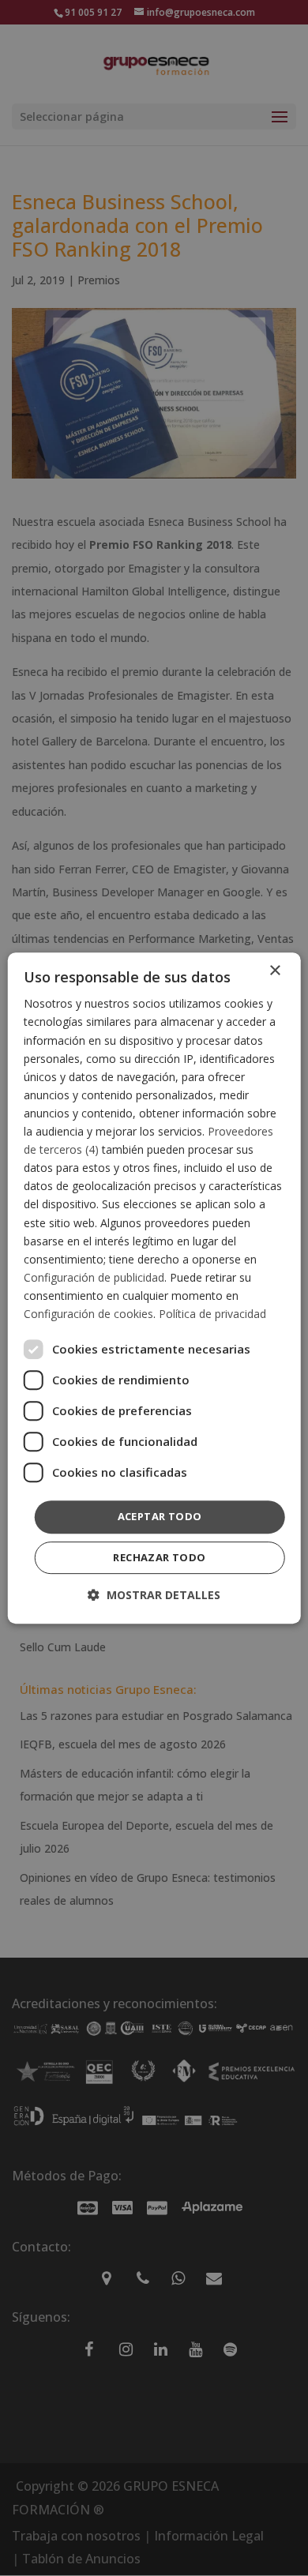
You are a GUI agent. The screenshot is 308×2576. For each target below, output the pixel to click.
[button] (154, 1595)
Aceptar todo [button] (160, 1516)
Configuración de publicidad (94, 1277)
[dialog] (154, 1288)
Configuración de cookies (88, 1314)
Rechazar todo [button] (159, 1557)
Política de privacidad (212, 1314)
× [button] (274, 971)
